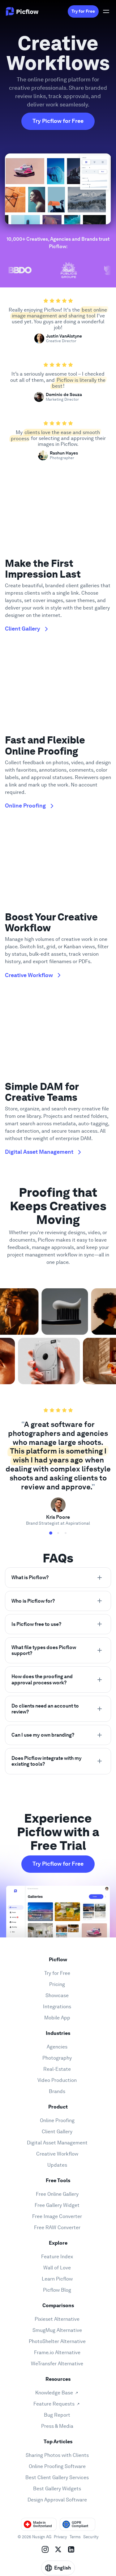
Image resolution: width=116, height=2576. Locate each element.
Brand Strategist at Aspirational (58, 1523)
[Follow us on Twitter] (58, 2549)
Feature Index (57, 2257)
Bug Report (57, 2415)
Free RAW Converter (57, 2227)
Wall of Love (57, 2268)
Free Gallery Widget (57, 2205)
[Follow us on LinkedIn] (71, 2549)
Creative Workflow (57, 2154)
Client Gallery (57, 2132)
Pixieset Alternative (57, 2319)
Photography (57, 2058)
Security (91, 2537)
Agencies (57, 2047)
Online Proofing (57, 2120)
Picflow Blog (57, 2290)
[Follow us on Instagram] (45, 2549)
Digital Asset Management (57, 2143)
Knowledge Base (54, 2393)
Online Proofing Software (57, 2466)
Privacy (60, 2537)
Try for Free (83, 11)
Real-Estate (57, 2069)
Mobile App (57, 2018)
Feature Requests (54, 2404)
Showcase (57, 1995)
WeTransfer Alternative (57, 2364)
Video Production (57, 2080)
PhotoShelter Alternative (57, 2341)
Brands (57, 2091)
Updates (57, 2165)
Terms (75, 2537)
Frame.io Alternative (57, 2352)
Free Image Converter (57, 2216)
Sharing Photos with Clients (57, 2455)
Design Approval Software (57, 2500)
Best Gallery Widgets (57, 2489)
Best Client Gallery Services (57, 2477)
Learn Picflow (57, 2279)
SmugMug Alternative (57, 2330)
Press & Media (57, 2426)
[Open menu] (106, 11)
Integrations (57, 2007)
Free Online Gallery (57, 2194)
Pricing (57, 1984)
